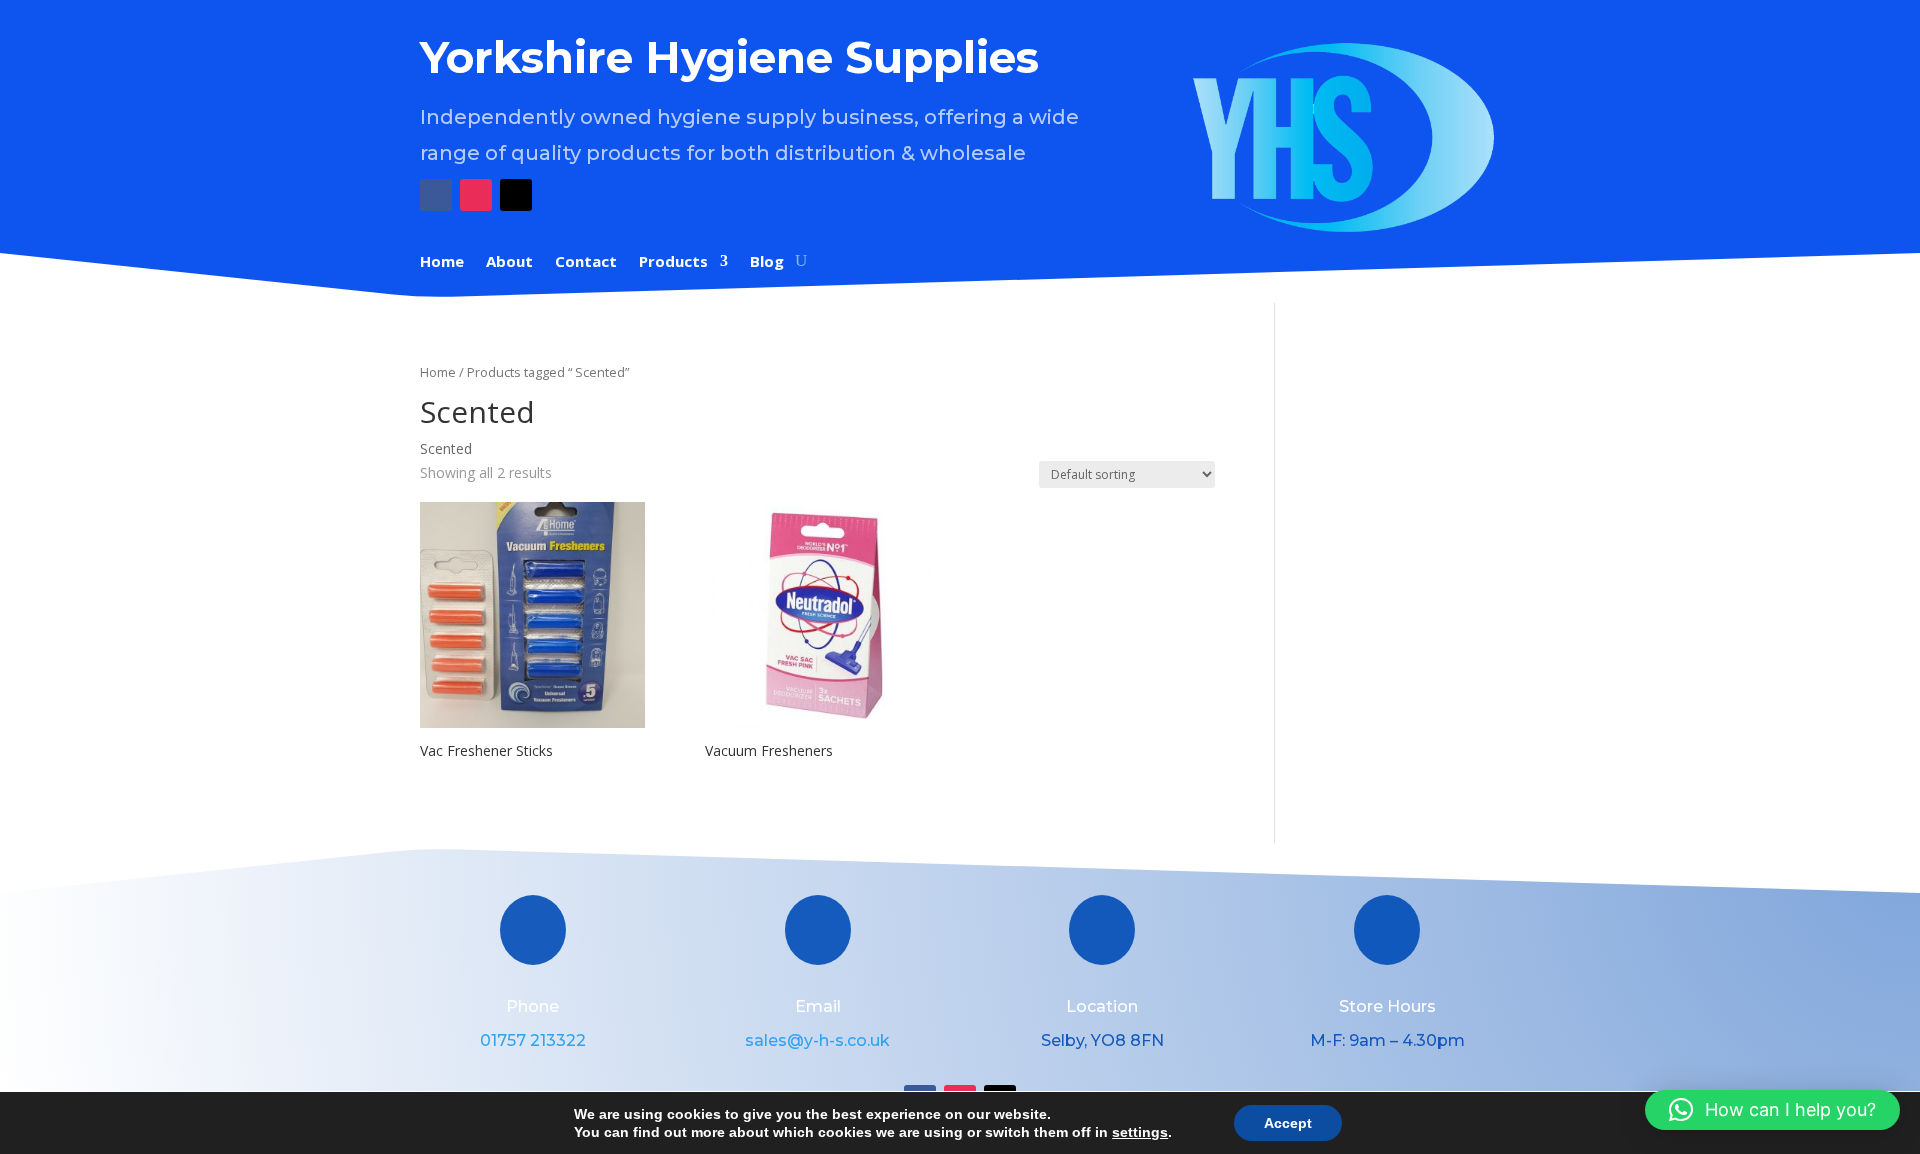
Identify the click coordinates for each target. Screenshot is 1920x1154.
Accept (1288, 1123)
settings (1140, 1132)
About (509, 262)
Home (442, 262)
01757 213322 (533, 1040)
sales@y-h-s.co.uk (817, 1040)
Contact (586, 262)
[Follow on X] (516, 195)
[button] (1772, 1110)
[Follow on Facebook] (436, 195)
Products (673, 262)
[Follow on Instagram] (476, 195)
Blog (767, 262)
